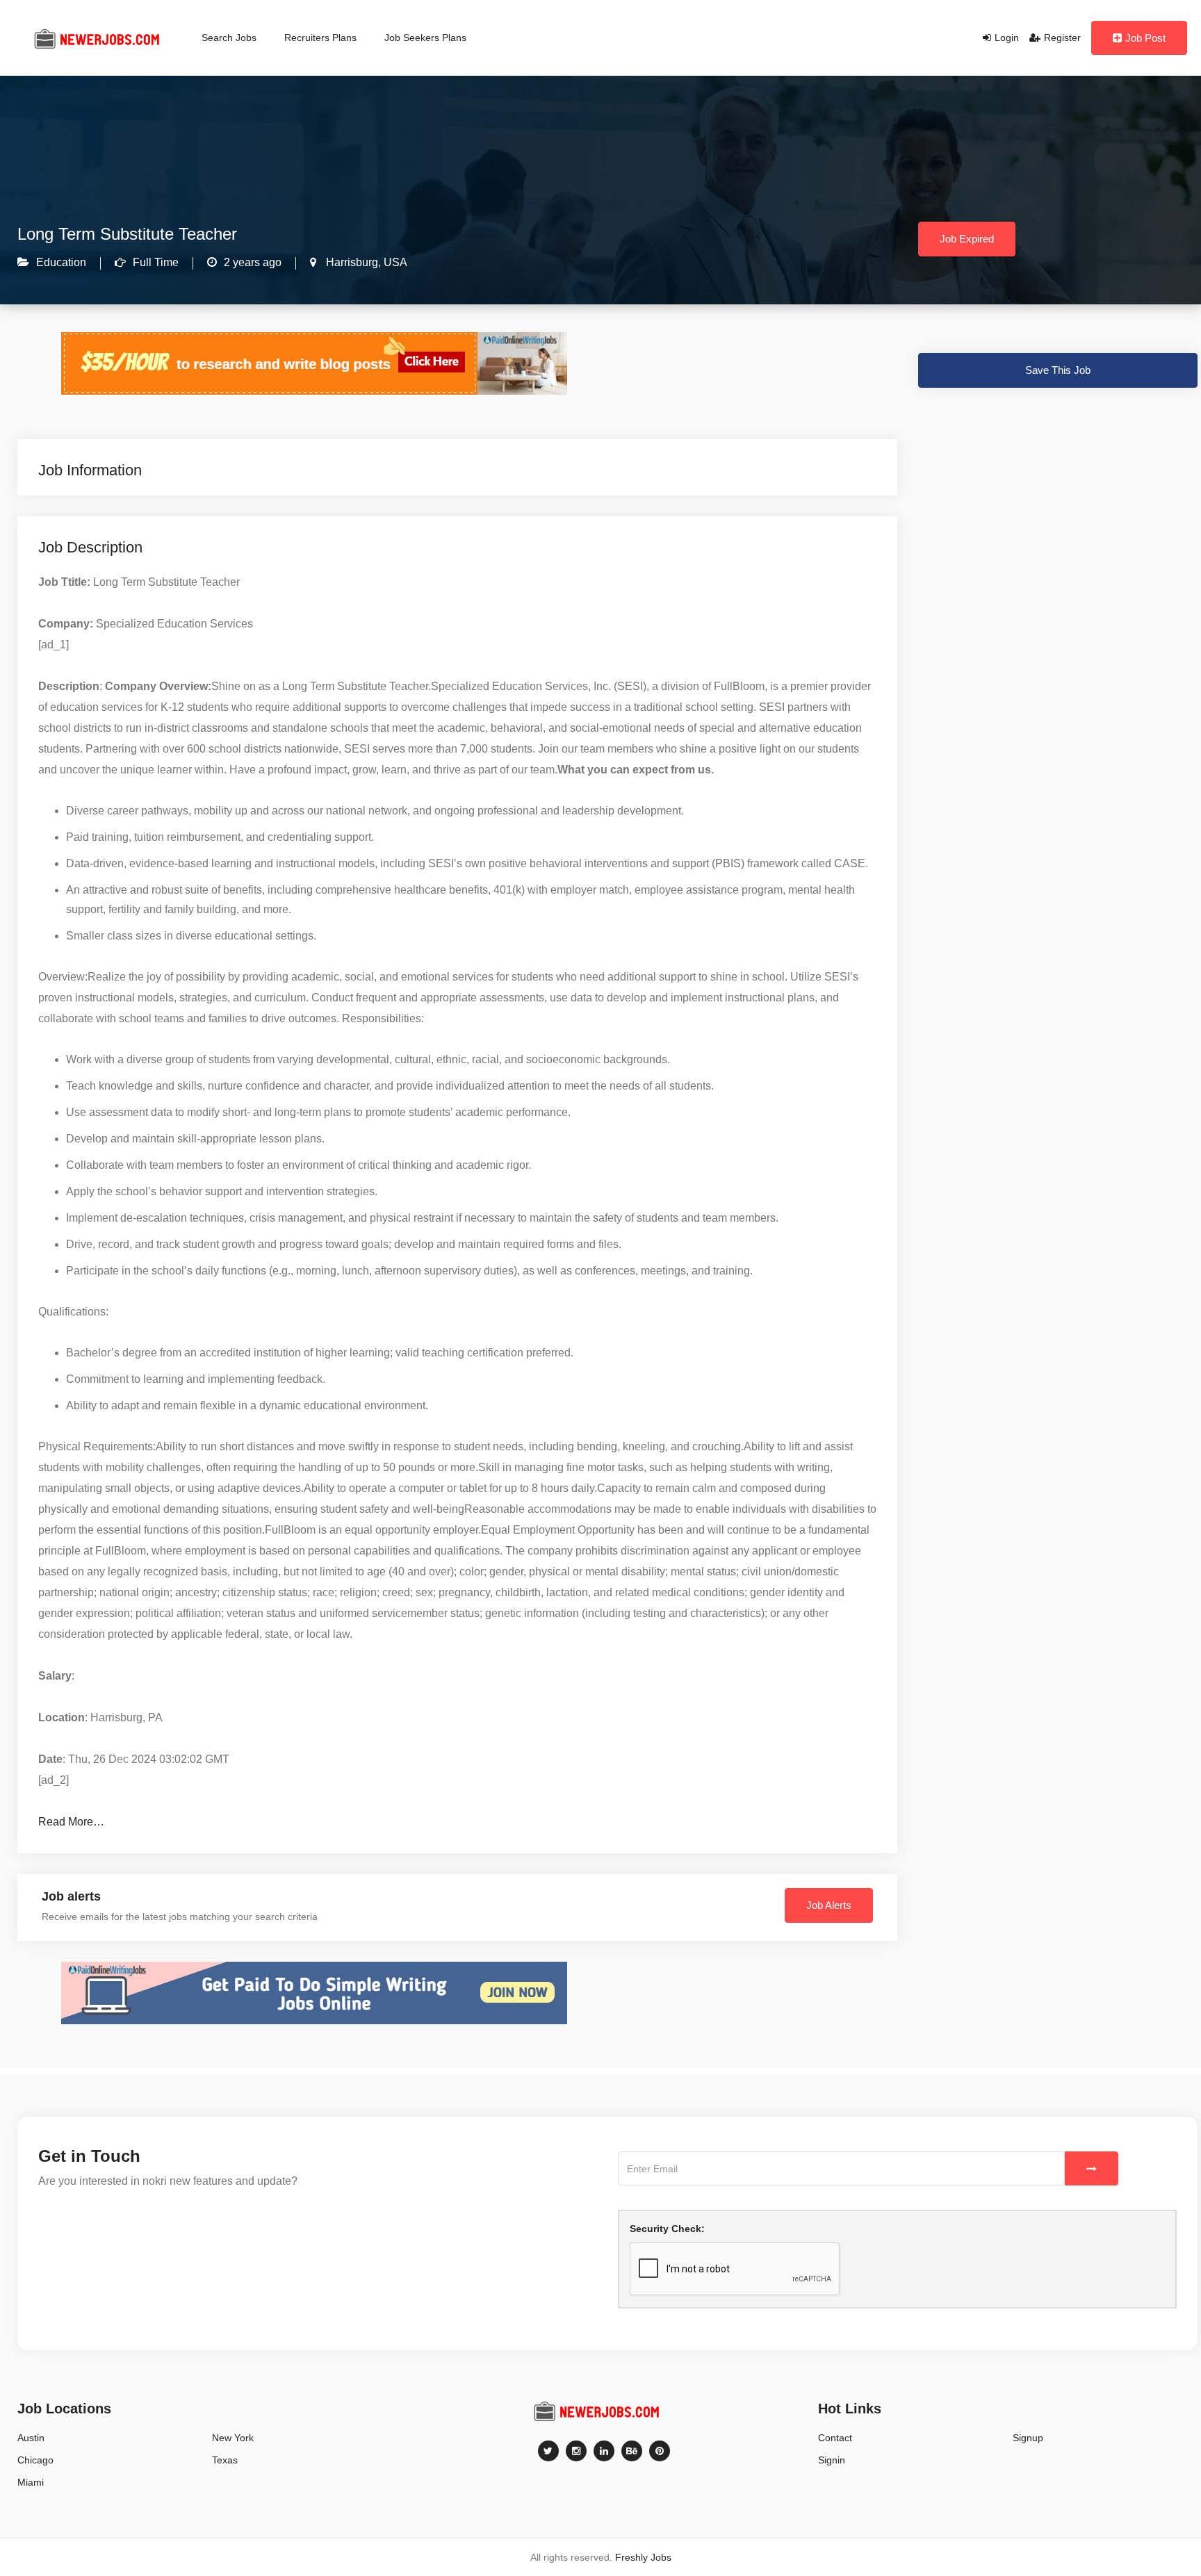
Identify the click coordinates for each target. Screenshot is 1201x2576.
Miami (31, 2482)
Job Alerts (829, 1905)
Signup (1028, 2438)
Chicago (35, 2460)
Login (1007, 38)
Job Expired (967, 239)
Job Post (1145, 38)
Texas (225, 2460)
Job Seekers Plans (425, 38)
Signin (832, 2460)
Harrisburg (351, 262)
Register (1062, 38)
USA (394, 262)
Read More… (71, 1822)
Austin (31, 2438)
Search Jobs (229, 38)
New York (233, 2438)
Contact (835, 2438)
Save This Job (1058, 370)
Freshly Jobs (643, 2557)
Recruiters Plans (320, 38)
